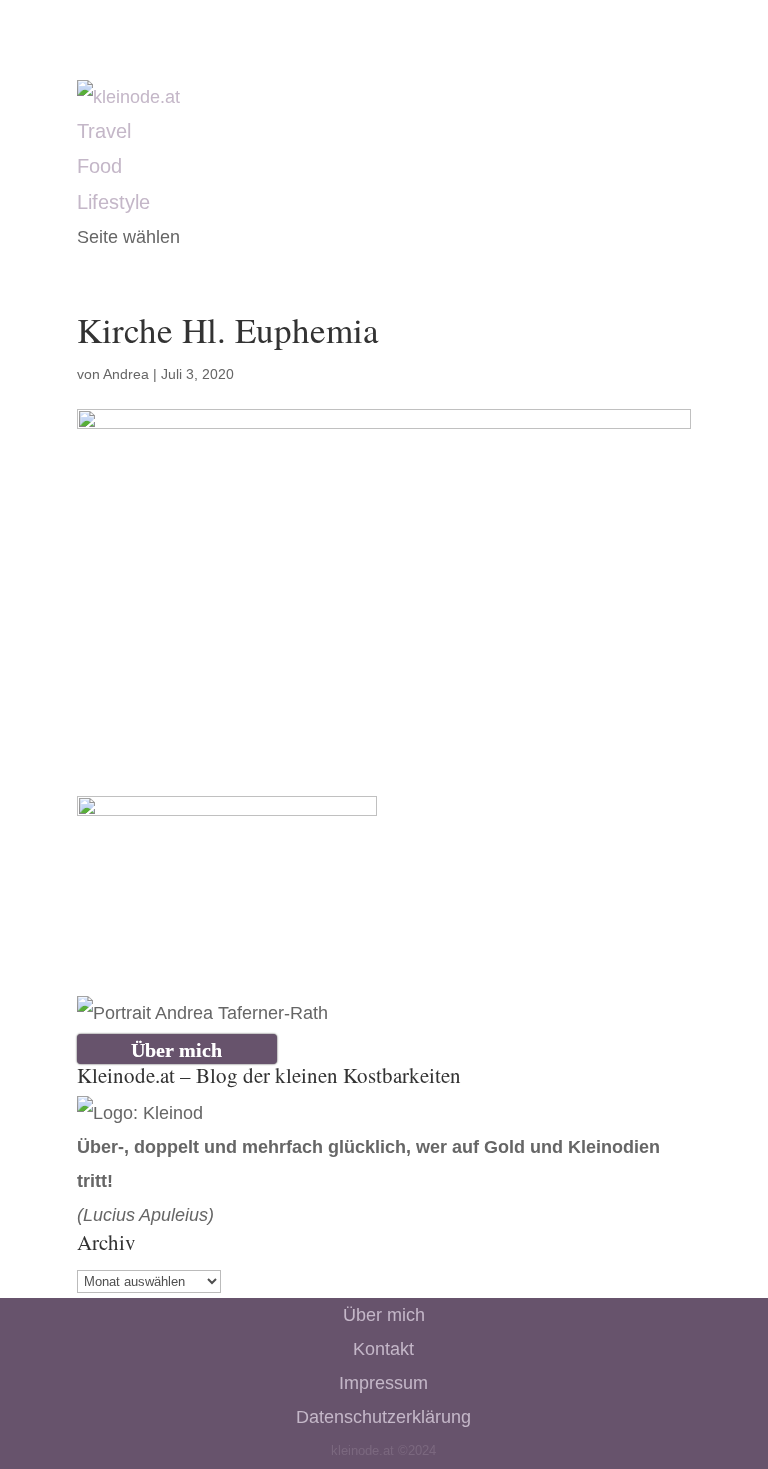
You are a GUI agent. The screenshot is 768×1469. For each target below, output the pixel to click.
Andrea (126, 374)
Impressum (383, 1383)
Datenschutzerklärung (383, 1417)
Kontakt (383, 1349)
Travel (104, 131)
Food (99, 166)
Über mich (384, 1315)
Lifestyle (113, 202)
